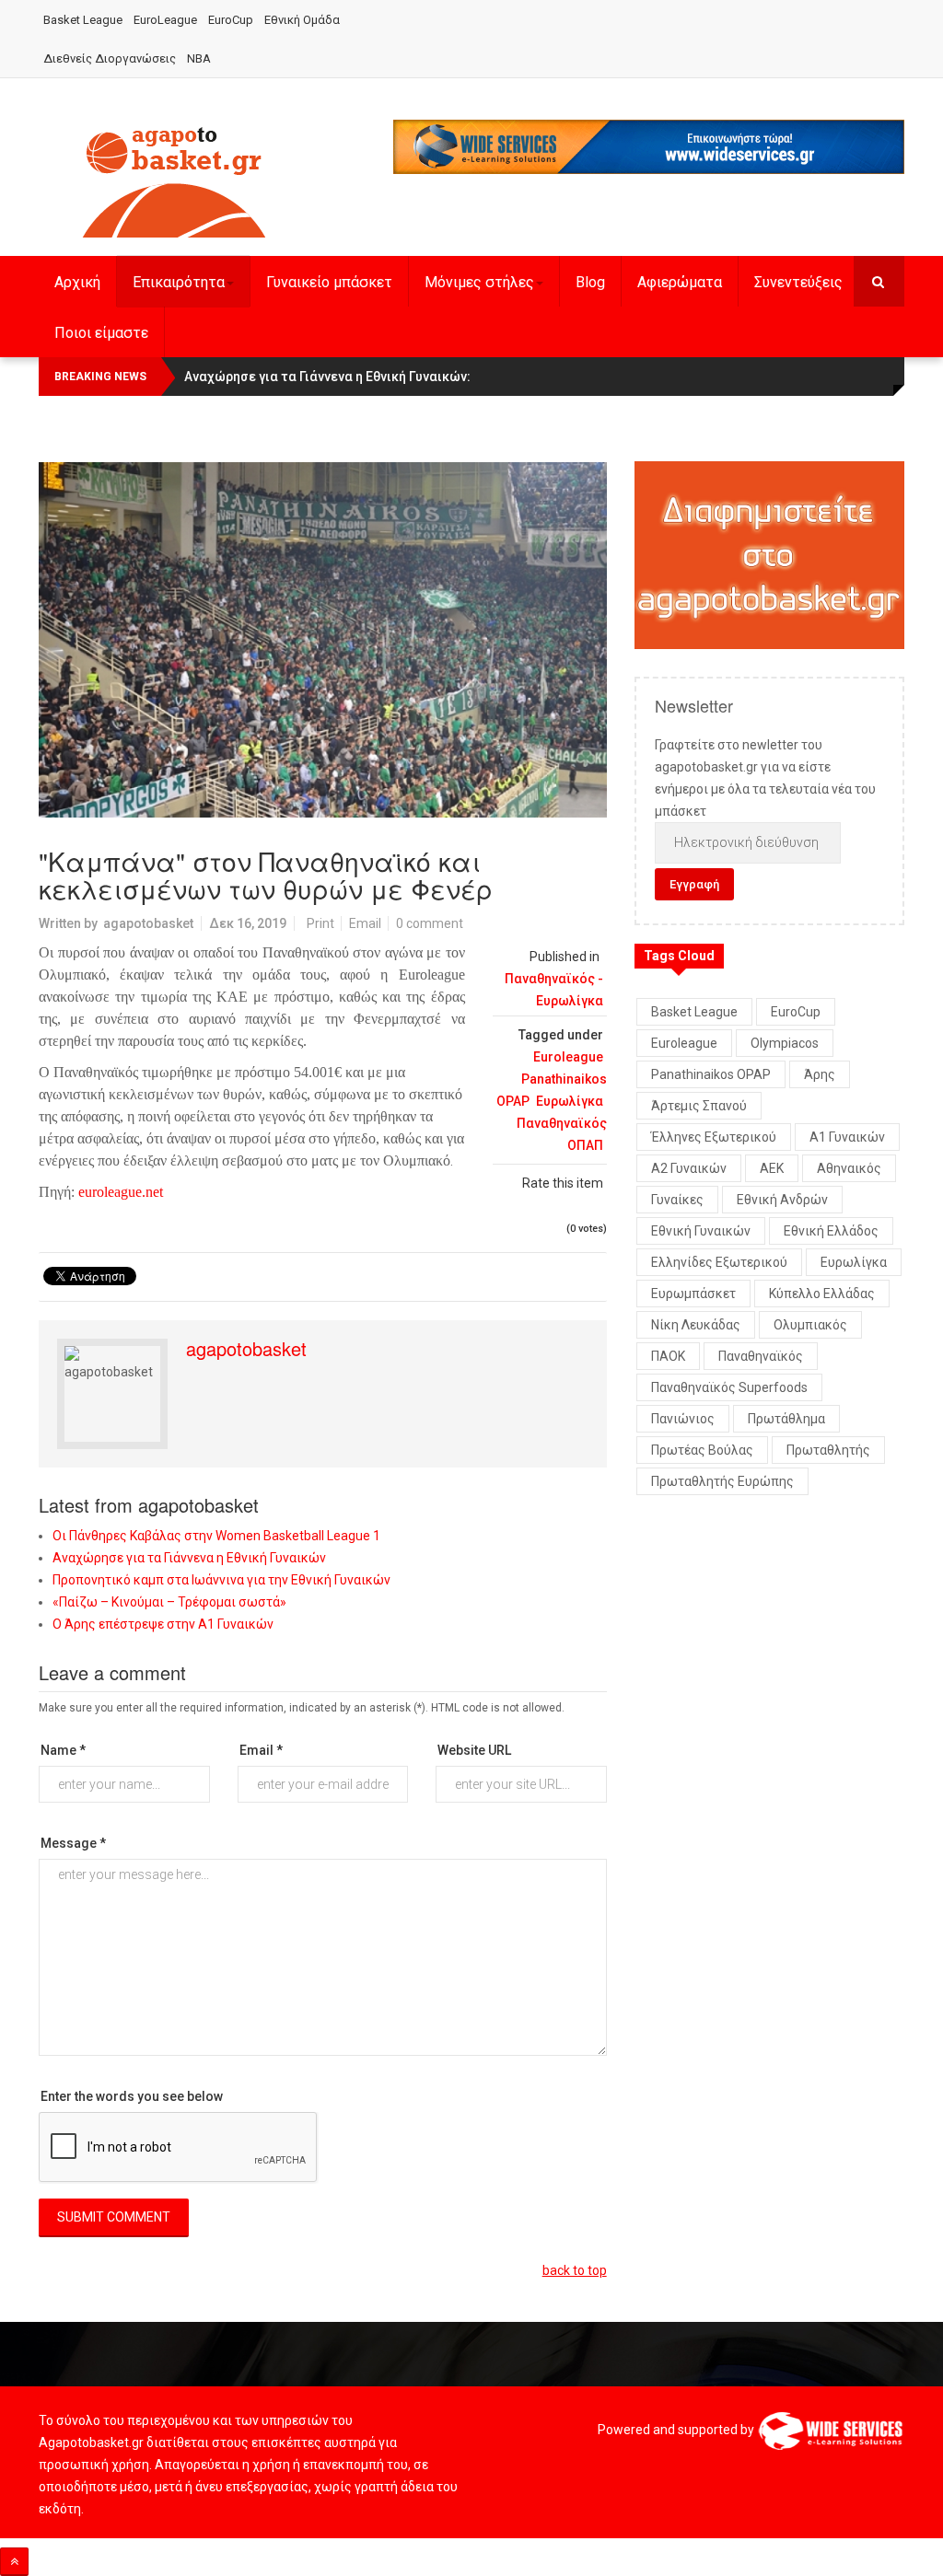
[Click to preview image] (323, 640)
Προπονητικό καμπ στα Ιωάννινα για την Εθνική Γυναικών (221, 1580)
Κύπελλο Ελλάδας (822, 1294)
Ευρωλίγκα (570, 1101)
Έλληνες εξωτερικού (714, 1137)
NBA (199, 58)
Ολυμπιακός (810, 1325)
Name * (63, 1750)
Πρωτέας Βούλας (702, 1450)
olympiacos (785, 1043)
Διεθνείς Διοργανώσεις (110, 58)
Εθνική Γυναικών (701, 1231)
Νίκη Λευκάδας (696, 1325)
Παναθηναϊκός (761, 1356)
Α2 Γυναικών (689, 1168)
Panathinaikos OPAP (711, 1074)
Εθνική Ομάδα (302, 20)
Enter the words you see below (132, 2096)
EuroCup (231, 20)
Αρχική (77, 282)
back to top (575, 2270)
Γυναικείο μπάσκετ (329, 282)
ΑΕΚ (772, 1168)
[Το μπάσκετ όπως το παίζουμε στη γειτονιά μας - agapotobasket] (174, 179)
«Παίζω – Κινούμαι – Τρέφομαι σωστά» (169, 1602)
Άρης (820, 1074)
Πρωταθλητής (828, 1450)
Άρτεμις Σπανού (699, 1106)
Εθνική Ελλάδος (831, 1231)
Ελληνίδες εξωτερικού (719, 1262)
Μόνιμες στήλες (479, 282)
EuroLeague (165, 20)
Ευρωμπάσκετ (693, 1294)
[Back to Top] (14, 2562)
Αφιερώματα (680, 282)
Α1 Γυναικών (847, 1137)
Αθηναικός (849, 1168)
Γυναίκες (677, 1200)
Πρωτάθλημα (786, 1419)
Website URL (474, 1750)
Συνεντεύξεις (798, 282)
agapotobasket (148, 923)
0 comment (430, 923)
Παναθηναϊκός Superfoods (729, 1387)
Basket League (83, 20)
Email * (261, 1750)
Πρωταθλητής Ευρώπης (722, 1481)
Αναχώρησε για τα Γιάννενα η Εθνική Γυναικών (189, 1558)
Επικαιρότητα (179, 282)
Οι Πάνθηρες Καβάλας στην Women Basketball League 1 (216, 1536)
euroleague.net (121, 1192)
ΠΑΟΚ (668, 1356)
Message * (73, 1843)
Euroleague (568, 1057)
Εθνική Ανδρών (782, 1200)
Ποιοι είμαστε (101, 333)
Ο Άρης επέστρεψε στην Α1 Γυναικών (163, 1624)
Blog (590, 282)
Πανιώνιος (683, 1419)
